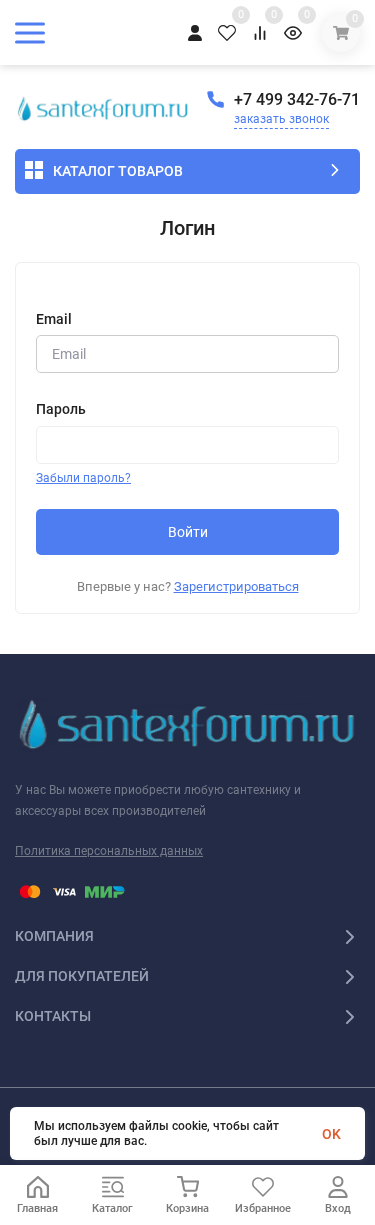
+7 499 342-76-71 (297, 99)
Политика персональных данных (109, 851)
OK (331, 1134)
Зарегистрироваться (236, 586)
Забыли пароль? (83, 478)
